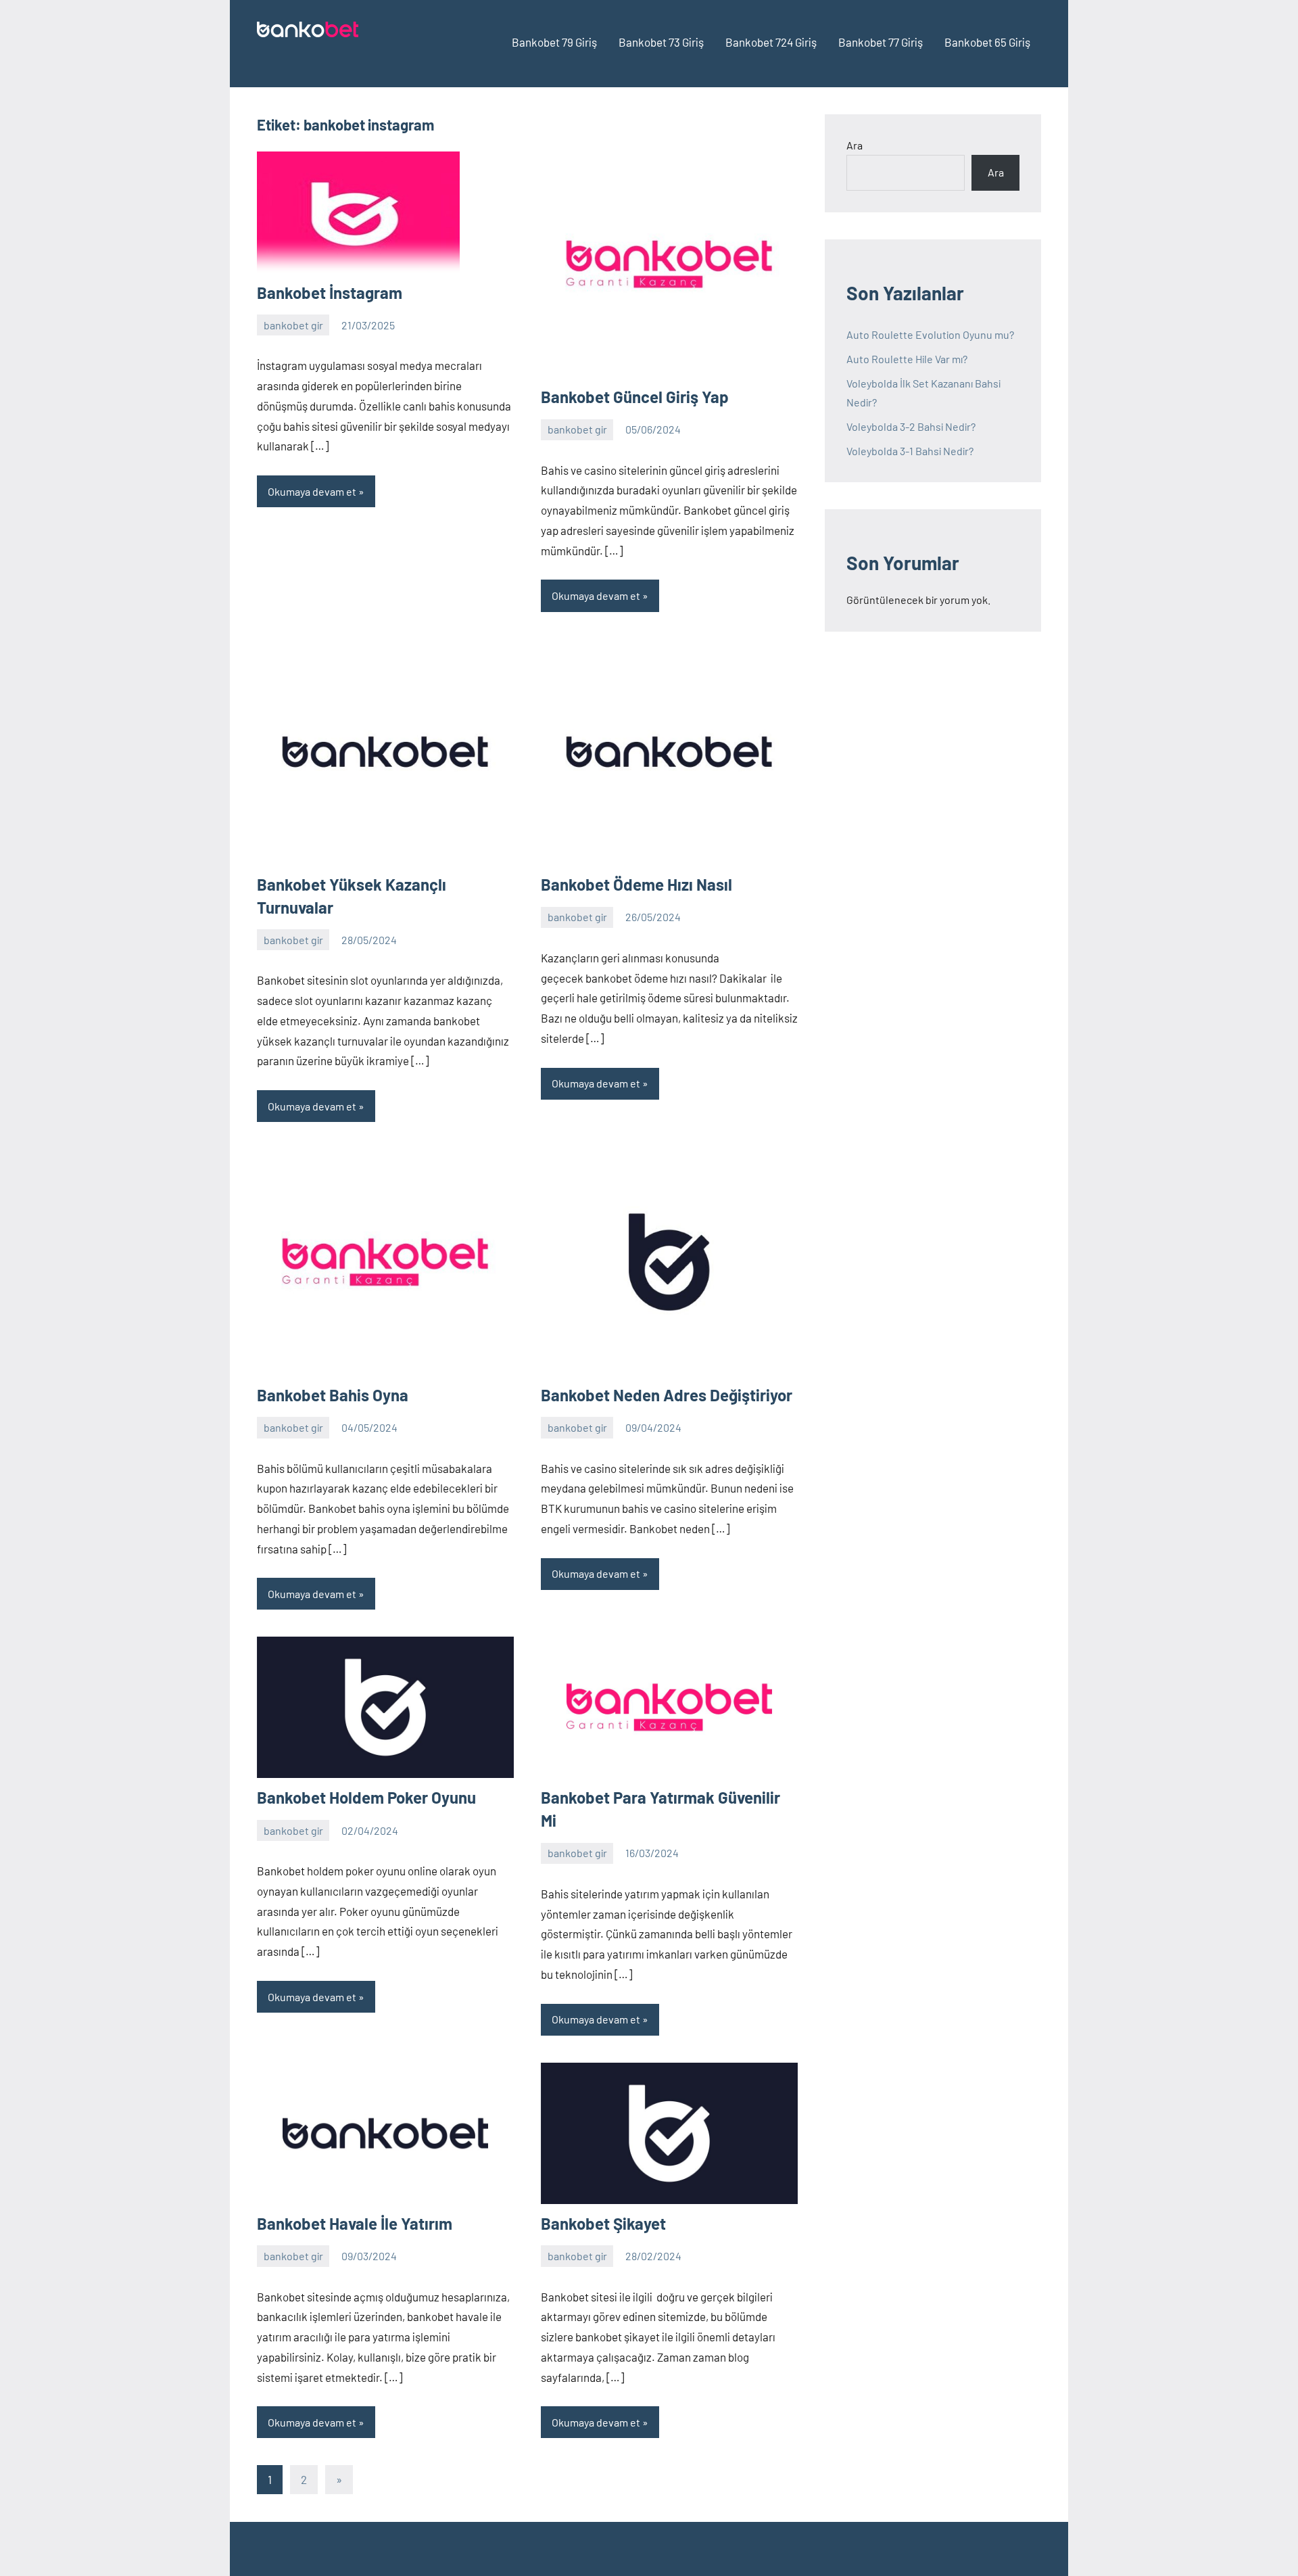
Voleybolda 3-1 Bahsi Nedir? (910, 451)
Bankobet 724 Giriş (771, 42)
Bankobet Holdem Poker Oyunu (366, 1797)
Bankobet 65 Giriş (987, 42)
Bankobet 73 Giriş (661, 42)
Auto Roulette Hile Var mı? (907, 359)
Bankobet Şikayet (603, 2223)
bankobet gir (293, 325)
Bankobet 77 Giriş (881, 42)
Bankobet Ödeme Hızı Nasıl (636, 884)
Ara (855, 145)
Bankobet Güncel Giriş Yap (635, 397)
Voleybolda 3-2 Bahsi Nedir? (911, 426)
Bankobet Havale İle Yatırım (355, 2223)
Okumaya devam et (312, 491)
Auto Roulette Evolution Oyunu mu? (930, 334)
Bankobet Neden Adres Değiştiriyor (667, 1395)
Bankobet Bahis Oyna (333, 1395)
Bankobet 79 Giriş (554, 42)
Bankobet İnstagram (330, 292)
